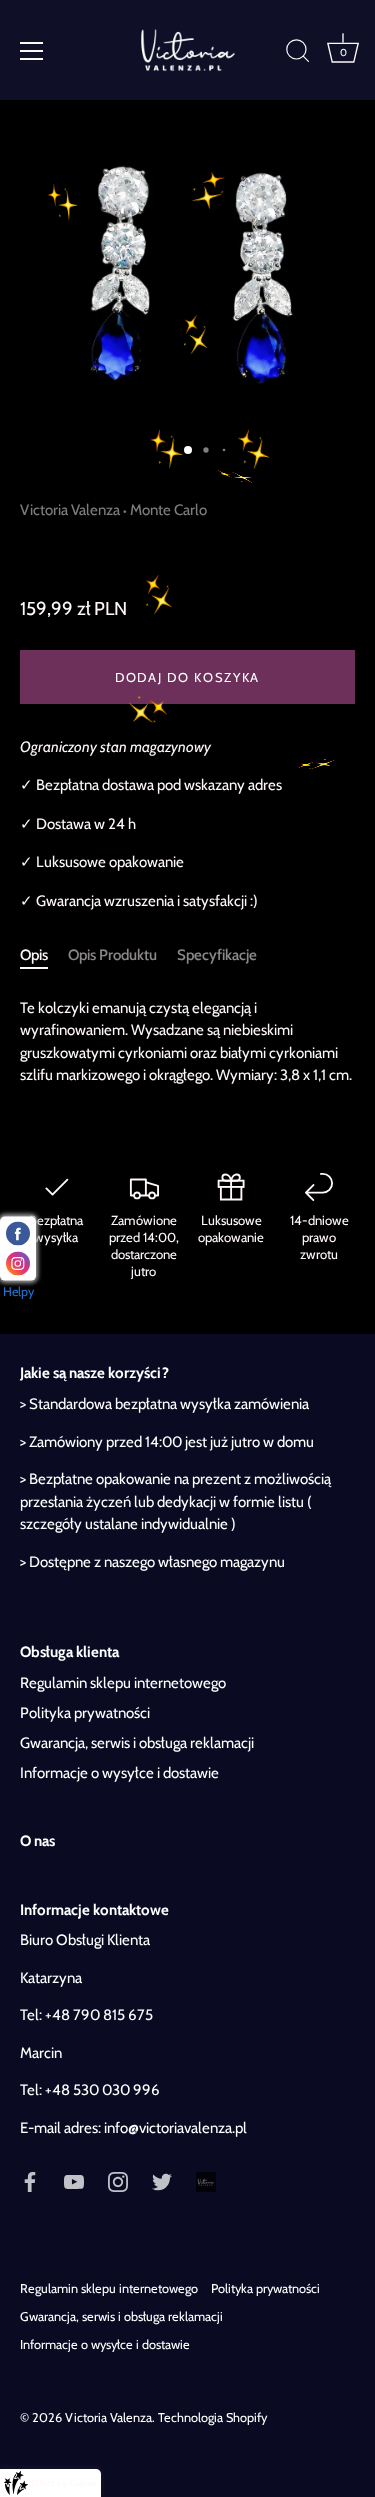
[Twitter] (162, 2180)
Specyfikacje (217, 955)
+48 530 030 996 (102, 2090)
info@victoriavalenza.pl (175, 2128)
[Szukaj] (298, 54)
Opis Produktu (112, 955)
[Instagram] (118, 2180)
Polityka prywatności (85, 1713)
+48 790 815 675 (99, 2015)
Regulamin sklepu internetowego (123, 1683)
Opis (34, 955)
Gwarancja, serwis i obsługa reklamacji (137, 1743)
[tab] (44, 955)
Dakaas (83, 2482)
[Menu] (32, 51)
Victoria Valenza (70, 510)
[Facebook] (30, 2180)
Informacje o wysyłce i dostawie (119, 1773)
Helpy (18, 1290)
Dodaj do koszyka (187, 677)
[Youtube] (74, 2180)
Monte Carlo (168, 510)
